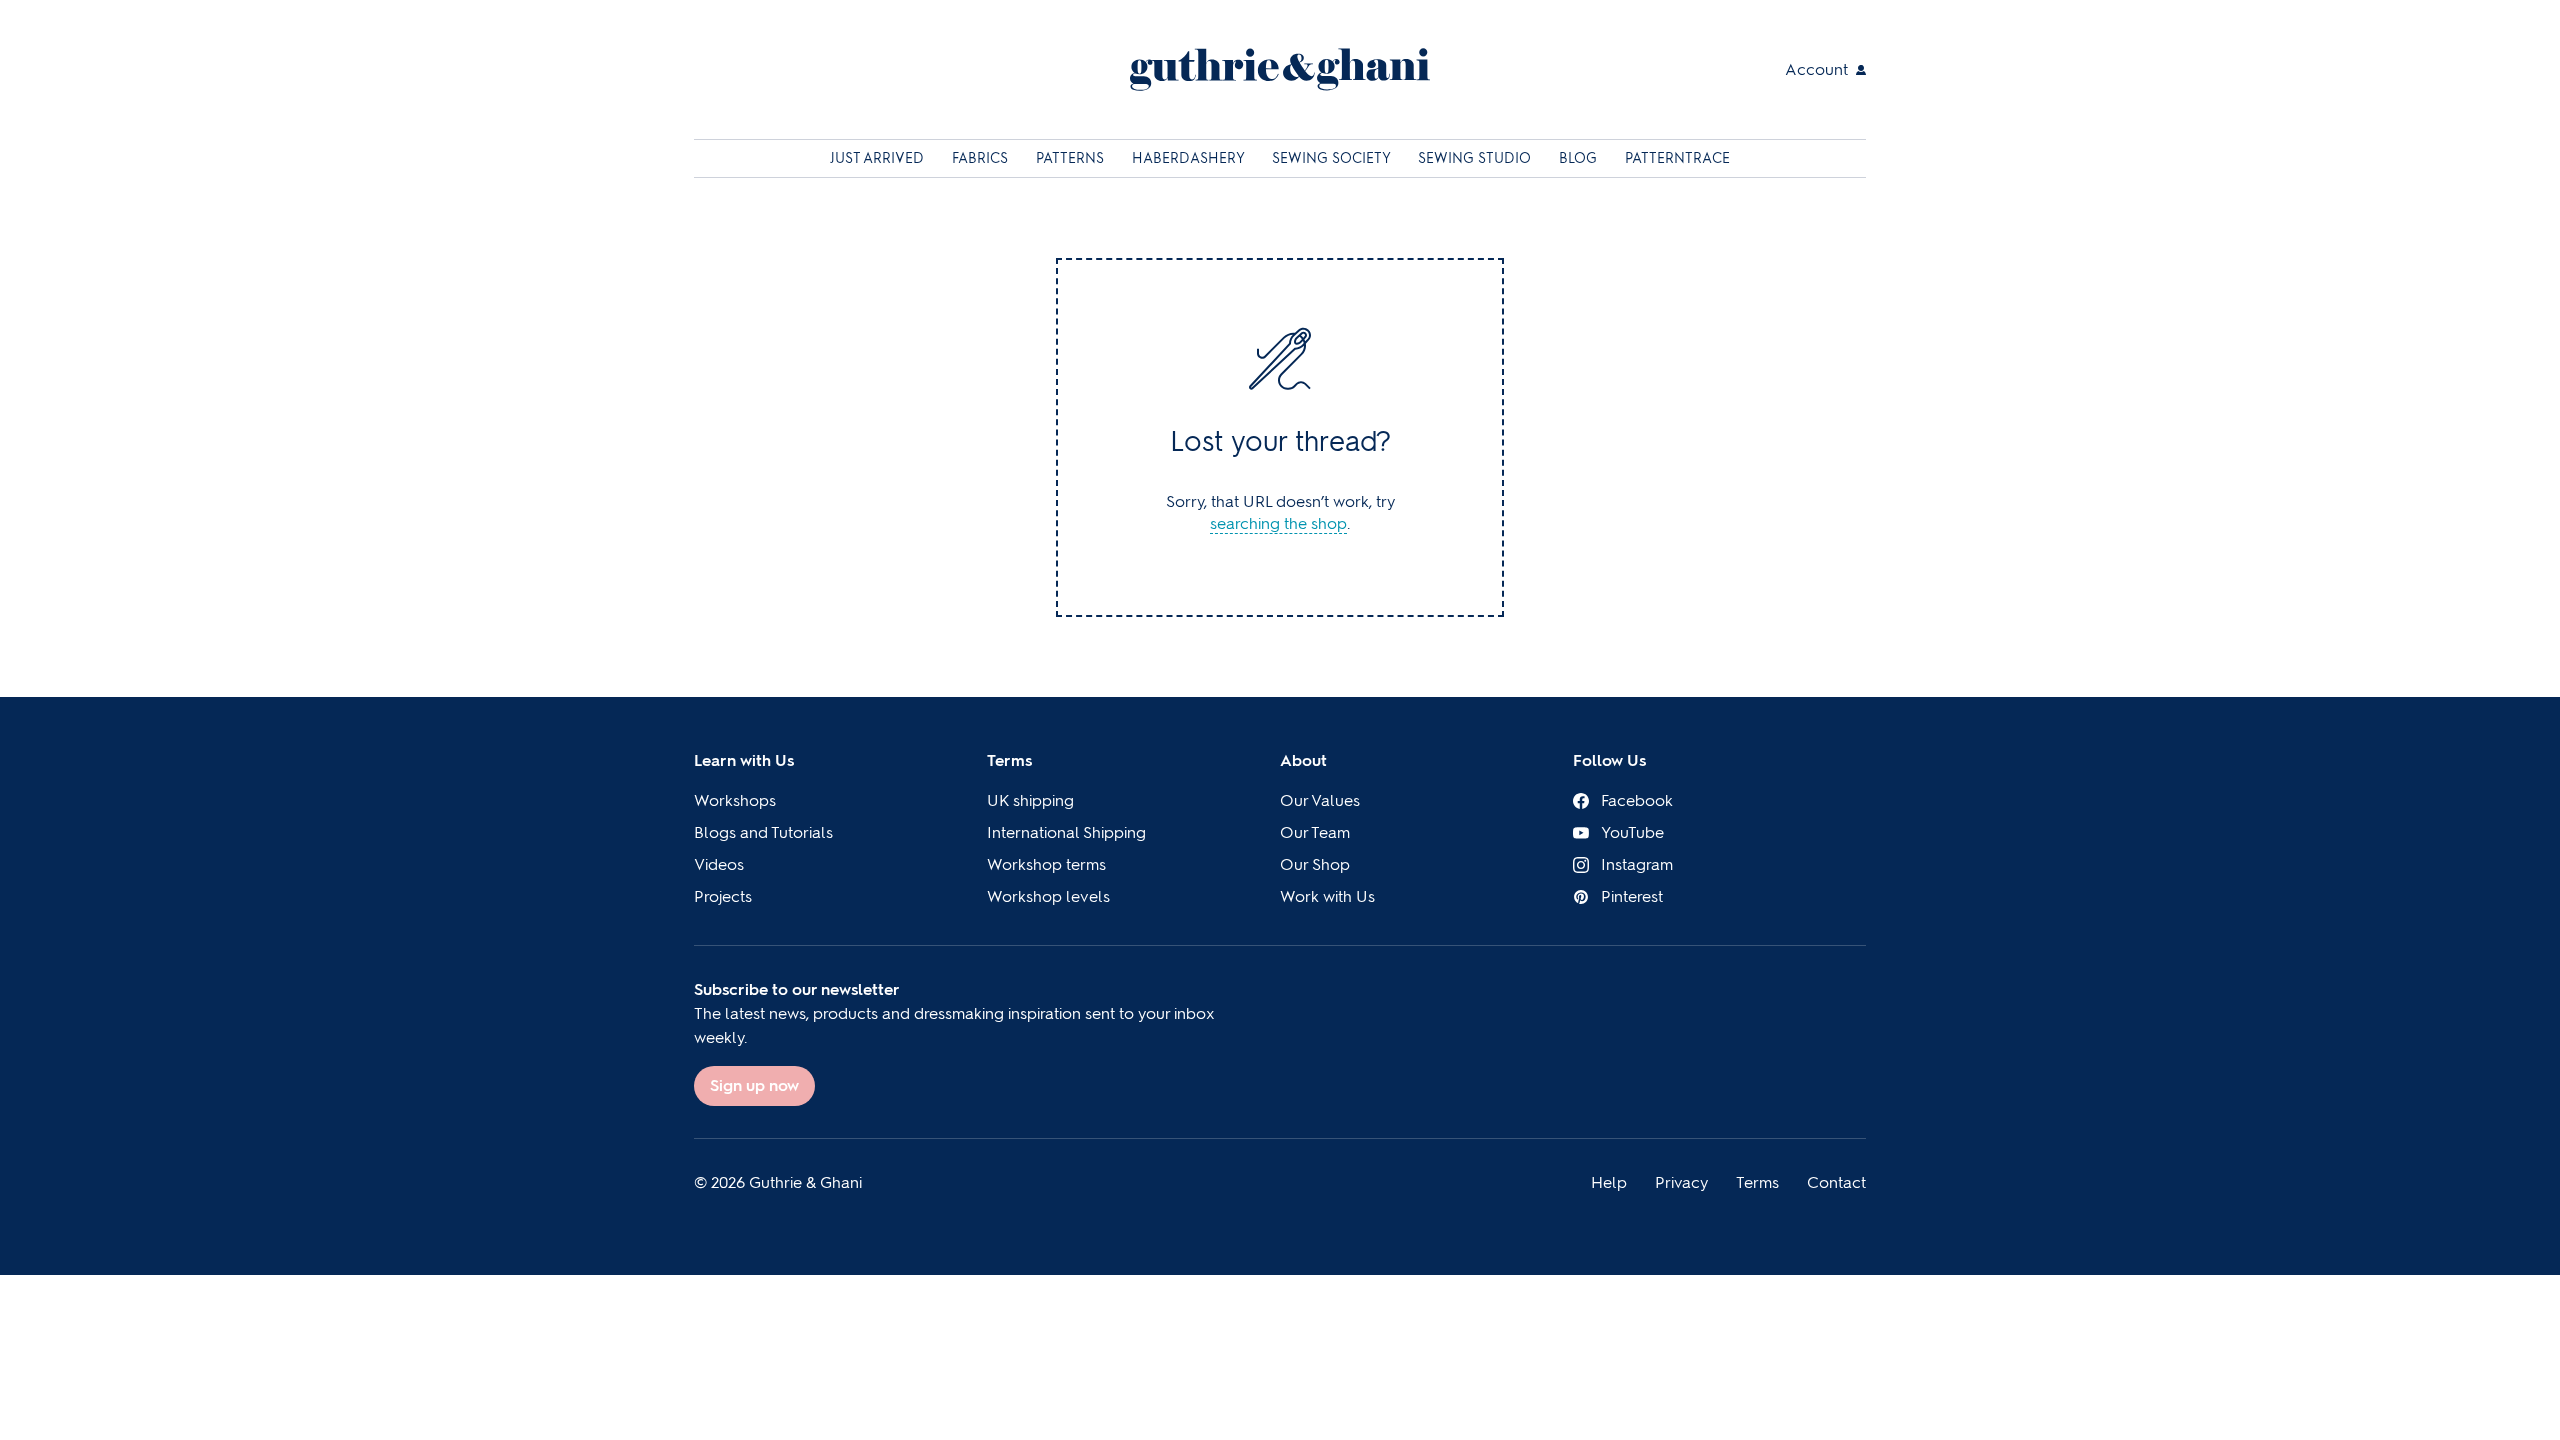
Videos (719, 864)
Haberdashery (1190, 158)
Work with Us (1327, 896)
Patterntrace (1677, 158)
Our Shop (1315, 864)
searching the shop (1278, 523)
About (1303, 760)
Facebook (1637, 800)
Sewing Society (1333, 158)
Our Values (1320, 800)
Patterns (1072, 158)
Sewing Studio (1476, 158)
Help (1609, 1182)
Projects (723, 896)
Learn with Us (744, 760)
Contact (1836, 1182)
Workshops (735, 800)
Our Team (1315, 832)
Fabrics (982, 158)
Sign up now (754, 1085)
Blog (1580, 158)
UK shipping (1030, 800)
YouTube (1632, 832)
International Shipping (1066, 832)
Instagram (1637, 864)
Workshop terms (1046, 864)
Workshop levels (1048, 896)
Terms (1009, 760)
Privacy (1681, 1182)
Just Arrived (879, 158)
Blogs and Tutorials (763, 832)
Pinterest (1632, 896)
